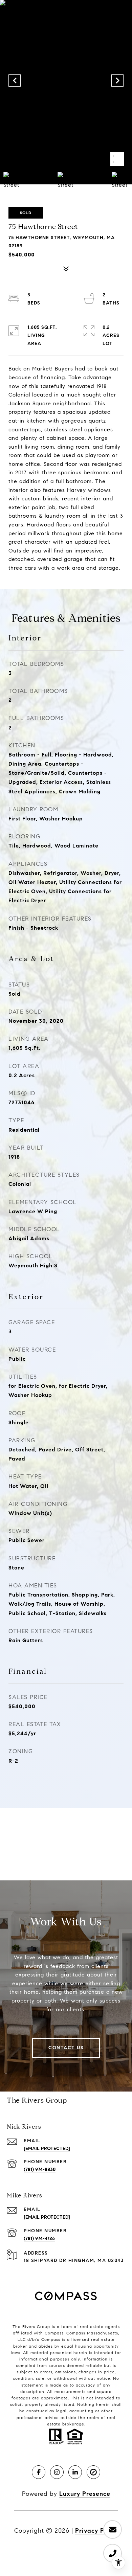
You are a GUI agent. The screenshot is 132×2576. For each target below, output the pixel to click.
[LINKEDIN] (75, 2472)
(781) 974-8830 (40, 2170)
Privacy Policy (97, 2531)
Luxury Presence (85, 2494)
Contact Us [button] (66, 2048)
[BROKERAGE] (93, 2472)
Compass (76, 2333)
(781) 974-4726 (39, 2239)
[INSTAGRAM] (57, 2472)
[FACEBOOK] (39, 2472)
